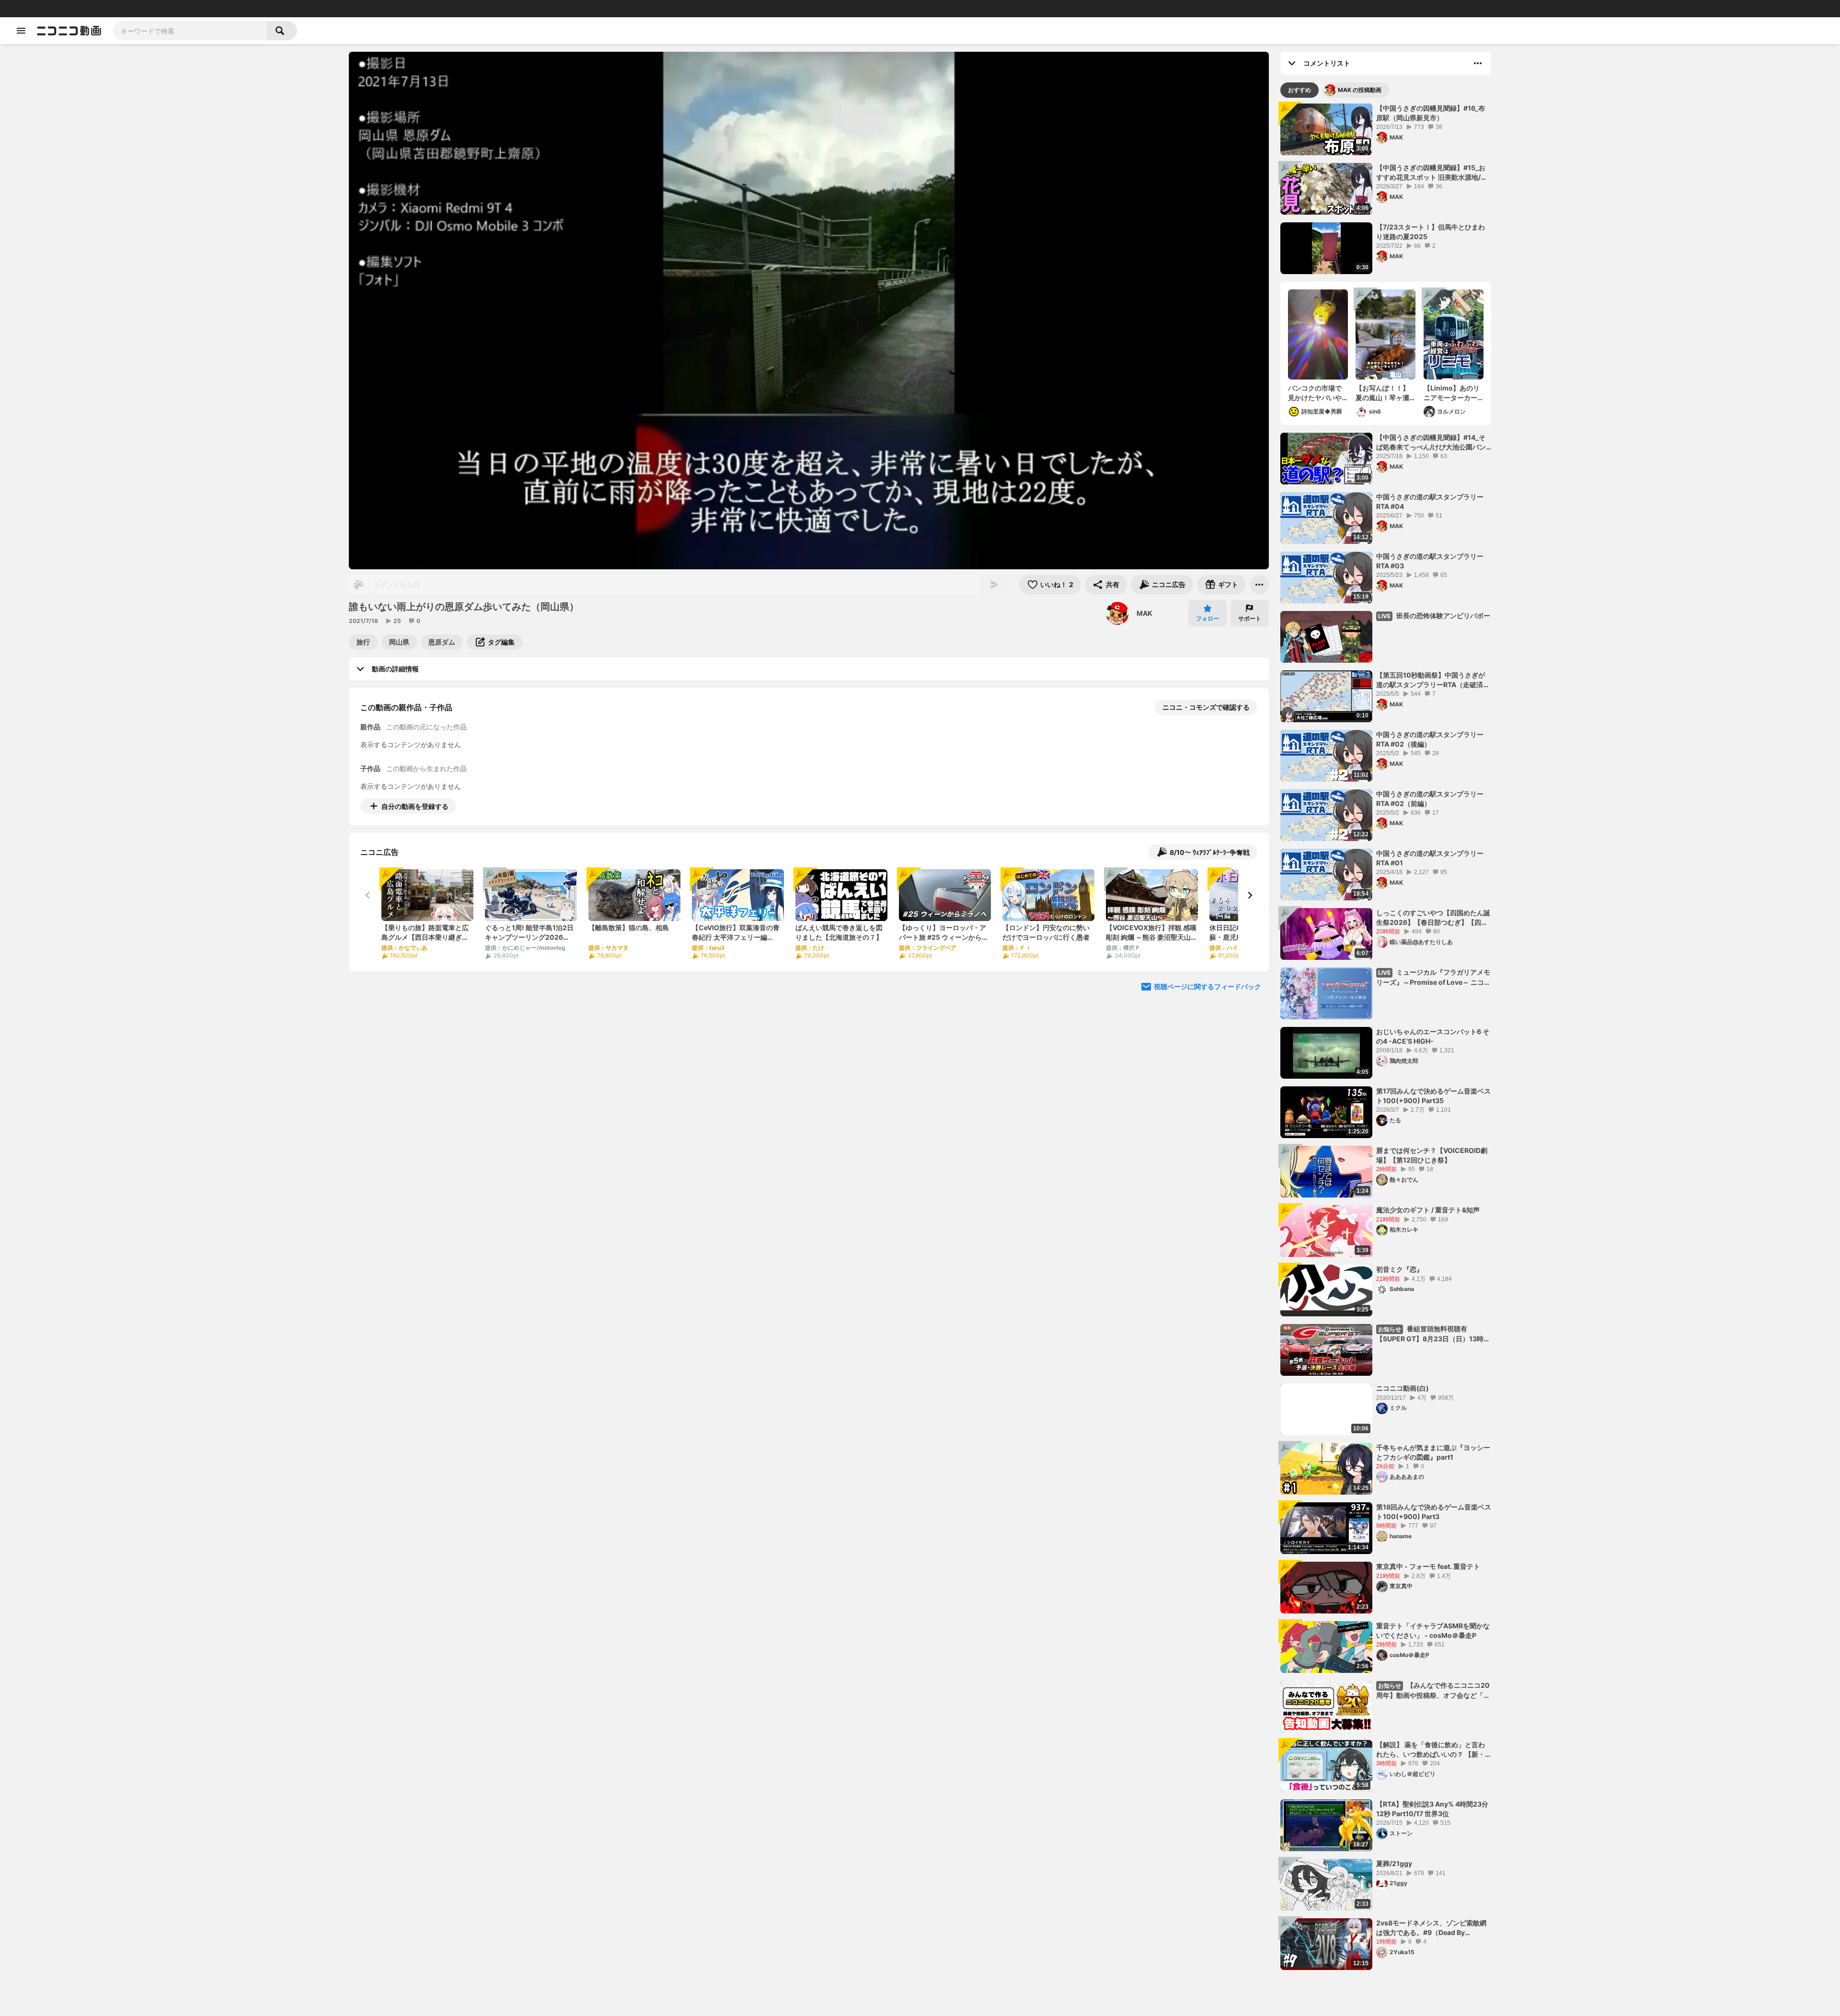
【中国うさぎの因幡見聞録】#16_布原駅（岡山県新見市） (1431, 113)
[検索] (282, 31)
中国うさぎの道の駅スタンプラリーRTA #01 (1430, 858)
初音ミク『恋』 (1400, 1269)
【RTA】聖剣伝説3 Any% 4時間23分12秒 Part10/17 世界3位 (1432, 1809)
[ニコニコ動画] (69, 31)
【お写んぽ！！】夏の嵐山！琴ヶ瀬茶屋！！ (1382, 393)
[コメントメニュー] (1478, 63)
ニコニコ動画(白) (1403, 1388)
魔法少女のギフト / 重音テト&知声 (1428, 1210)
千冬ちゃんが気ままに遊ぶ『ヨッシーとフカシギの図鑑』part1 (1433, 1452)
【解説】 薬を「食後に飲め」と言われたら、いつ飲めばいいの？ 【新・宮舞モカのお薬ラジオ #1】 (1431, 1750)
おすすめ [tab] (1299, 90)
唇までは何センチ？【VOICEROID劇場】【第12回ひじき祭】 (1432, 1155)
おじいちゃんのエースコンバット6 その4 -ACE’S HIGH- (1433, 1036)
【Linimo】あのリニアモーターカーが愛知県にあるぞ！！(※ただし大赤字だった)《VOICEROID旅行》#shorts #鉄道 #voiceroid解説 (1453, 393)
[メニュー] (1259, 585)
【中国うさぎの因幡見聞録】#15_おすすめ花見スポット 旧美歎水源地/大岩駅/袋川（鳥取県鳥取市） (1432, 173)
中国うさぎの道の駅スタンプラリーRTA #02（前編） (1430, 799)
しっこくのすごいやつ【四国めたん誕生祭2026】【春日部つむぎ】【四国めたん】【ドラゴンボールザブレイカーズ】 (1433, 918)
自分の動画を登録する (415, 806)
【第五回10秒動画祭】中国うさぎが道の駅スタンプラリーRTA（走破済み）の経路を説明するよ (1431, 680)
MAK (1144, 613)
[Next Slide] (1250, 895)
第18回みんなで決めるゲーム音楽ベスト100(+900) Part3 (1434, 1512)
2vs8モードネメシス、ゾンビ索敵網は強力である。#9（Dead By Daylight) (1431, 1928)
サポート (1250, 618)
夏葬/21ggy (1394, 1863)
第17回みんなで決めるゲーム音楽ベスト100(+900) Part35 (1433, 1096)
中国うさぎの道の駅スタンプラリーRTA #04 (1430, 501)
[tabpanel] (1386, 1037)
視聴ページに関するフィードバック (1207, 986)
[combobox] (190, 31)
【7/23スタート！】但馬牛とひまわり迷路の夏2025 (1431, 232)
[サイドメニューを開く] (21, 31)
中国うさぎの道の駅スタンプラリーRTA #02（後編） (1430, 739)
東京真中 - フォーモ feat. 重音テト (1428, 1566)
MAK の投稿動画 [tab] (1360, 90)
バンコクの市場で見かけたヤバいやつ (1315, 393)
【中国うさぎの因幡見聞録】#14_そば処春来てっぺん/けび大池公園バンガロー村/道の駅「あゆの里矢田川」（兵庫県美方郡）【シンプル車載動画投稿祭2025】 (1433, 442)
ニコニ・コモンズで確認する (1206, 707)
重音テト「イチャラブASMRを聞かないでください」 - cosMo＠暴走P (1433, 1630)
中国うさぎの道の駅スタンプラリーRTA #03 (1430, 561)
